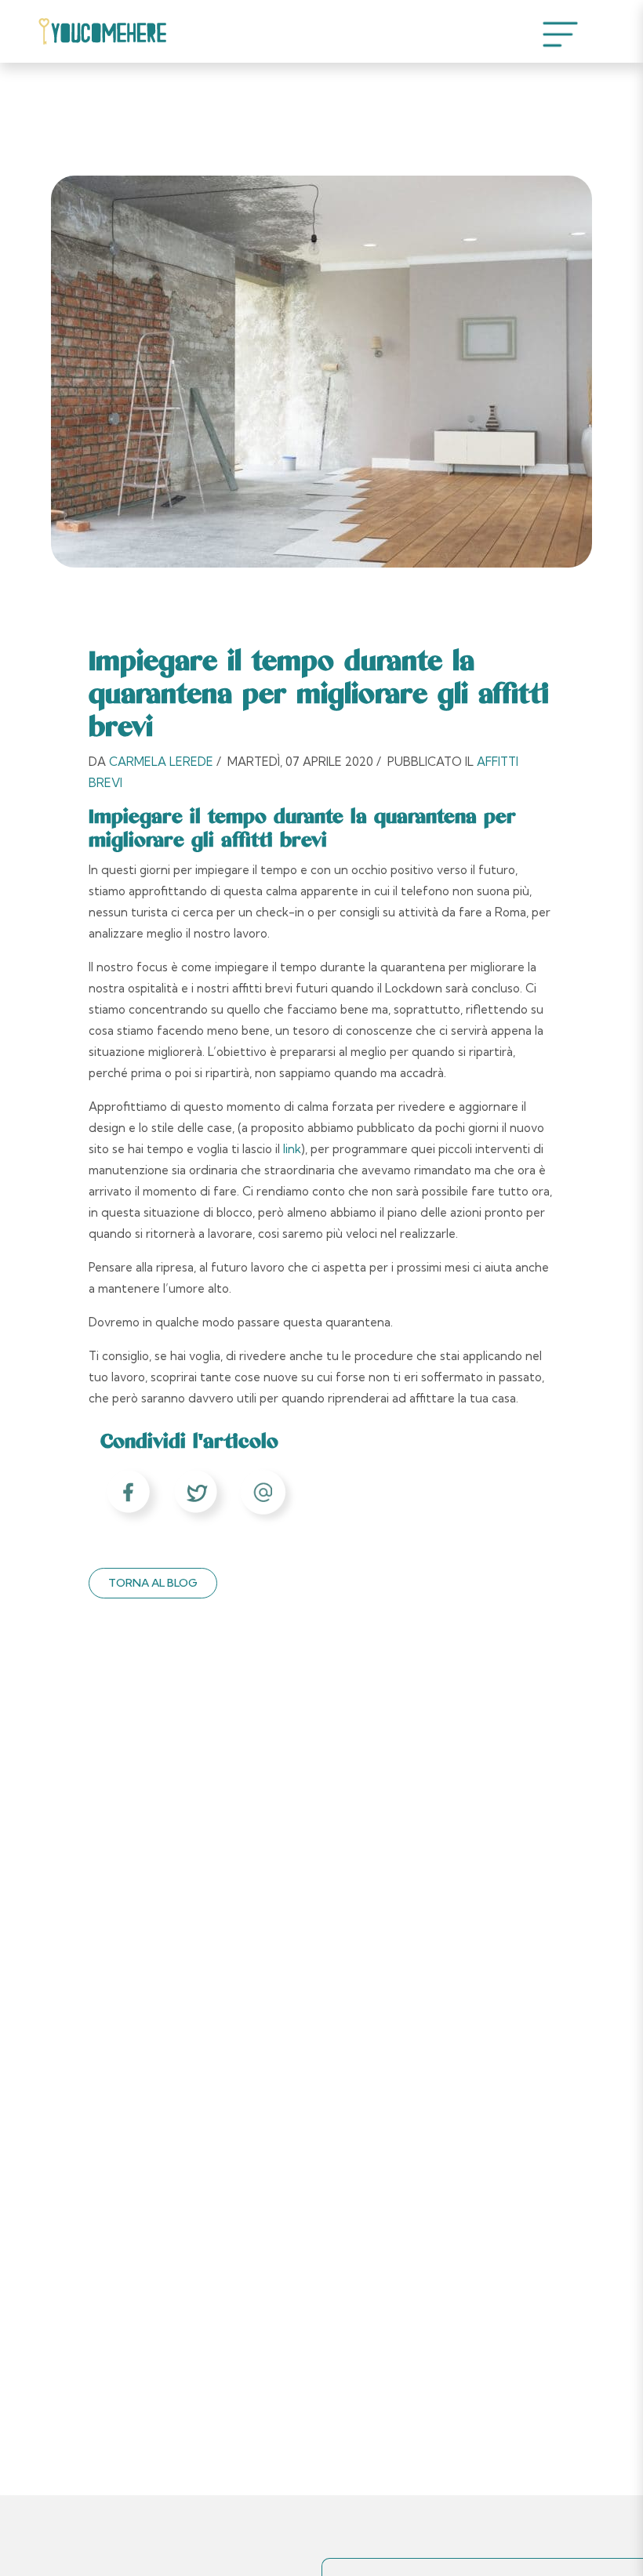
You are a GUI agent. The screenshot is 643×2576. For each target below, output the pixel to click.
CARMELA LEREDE (163, 762)
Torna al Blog (153, 1583)
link (292, 1149)
